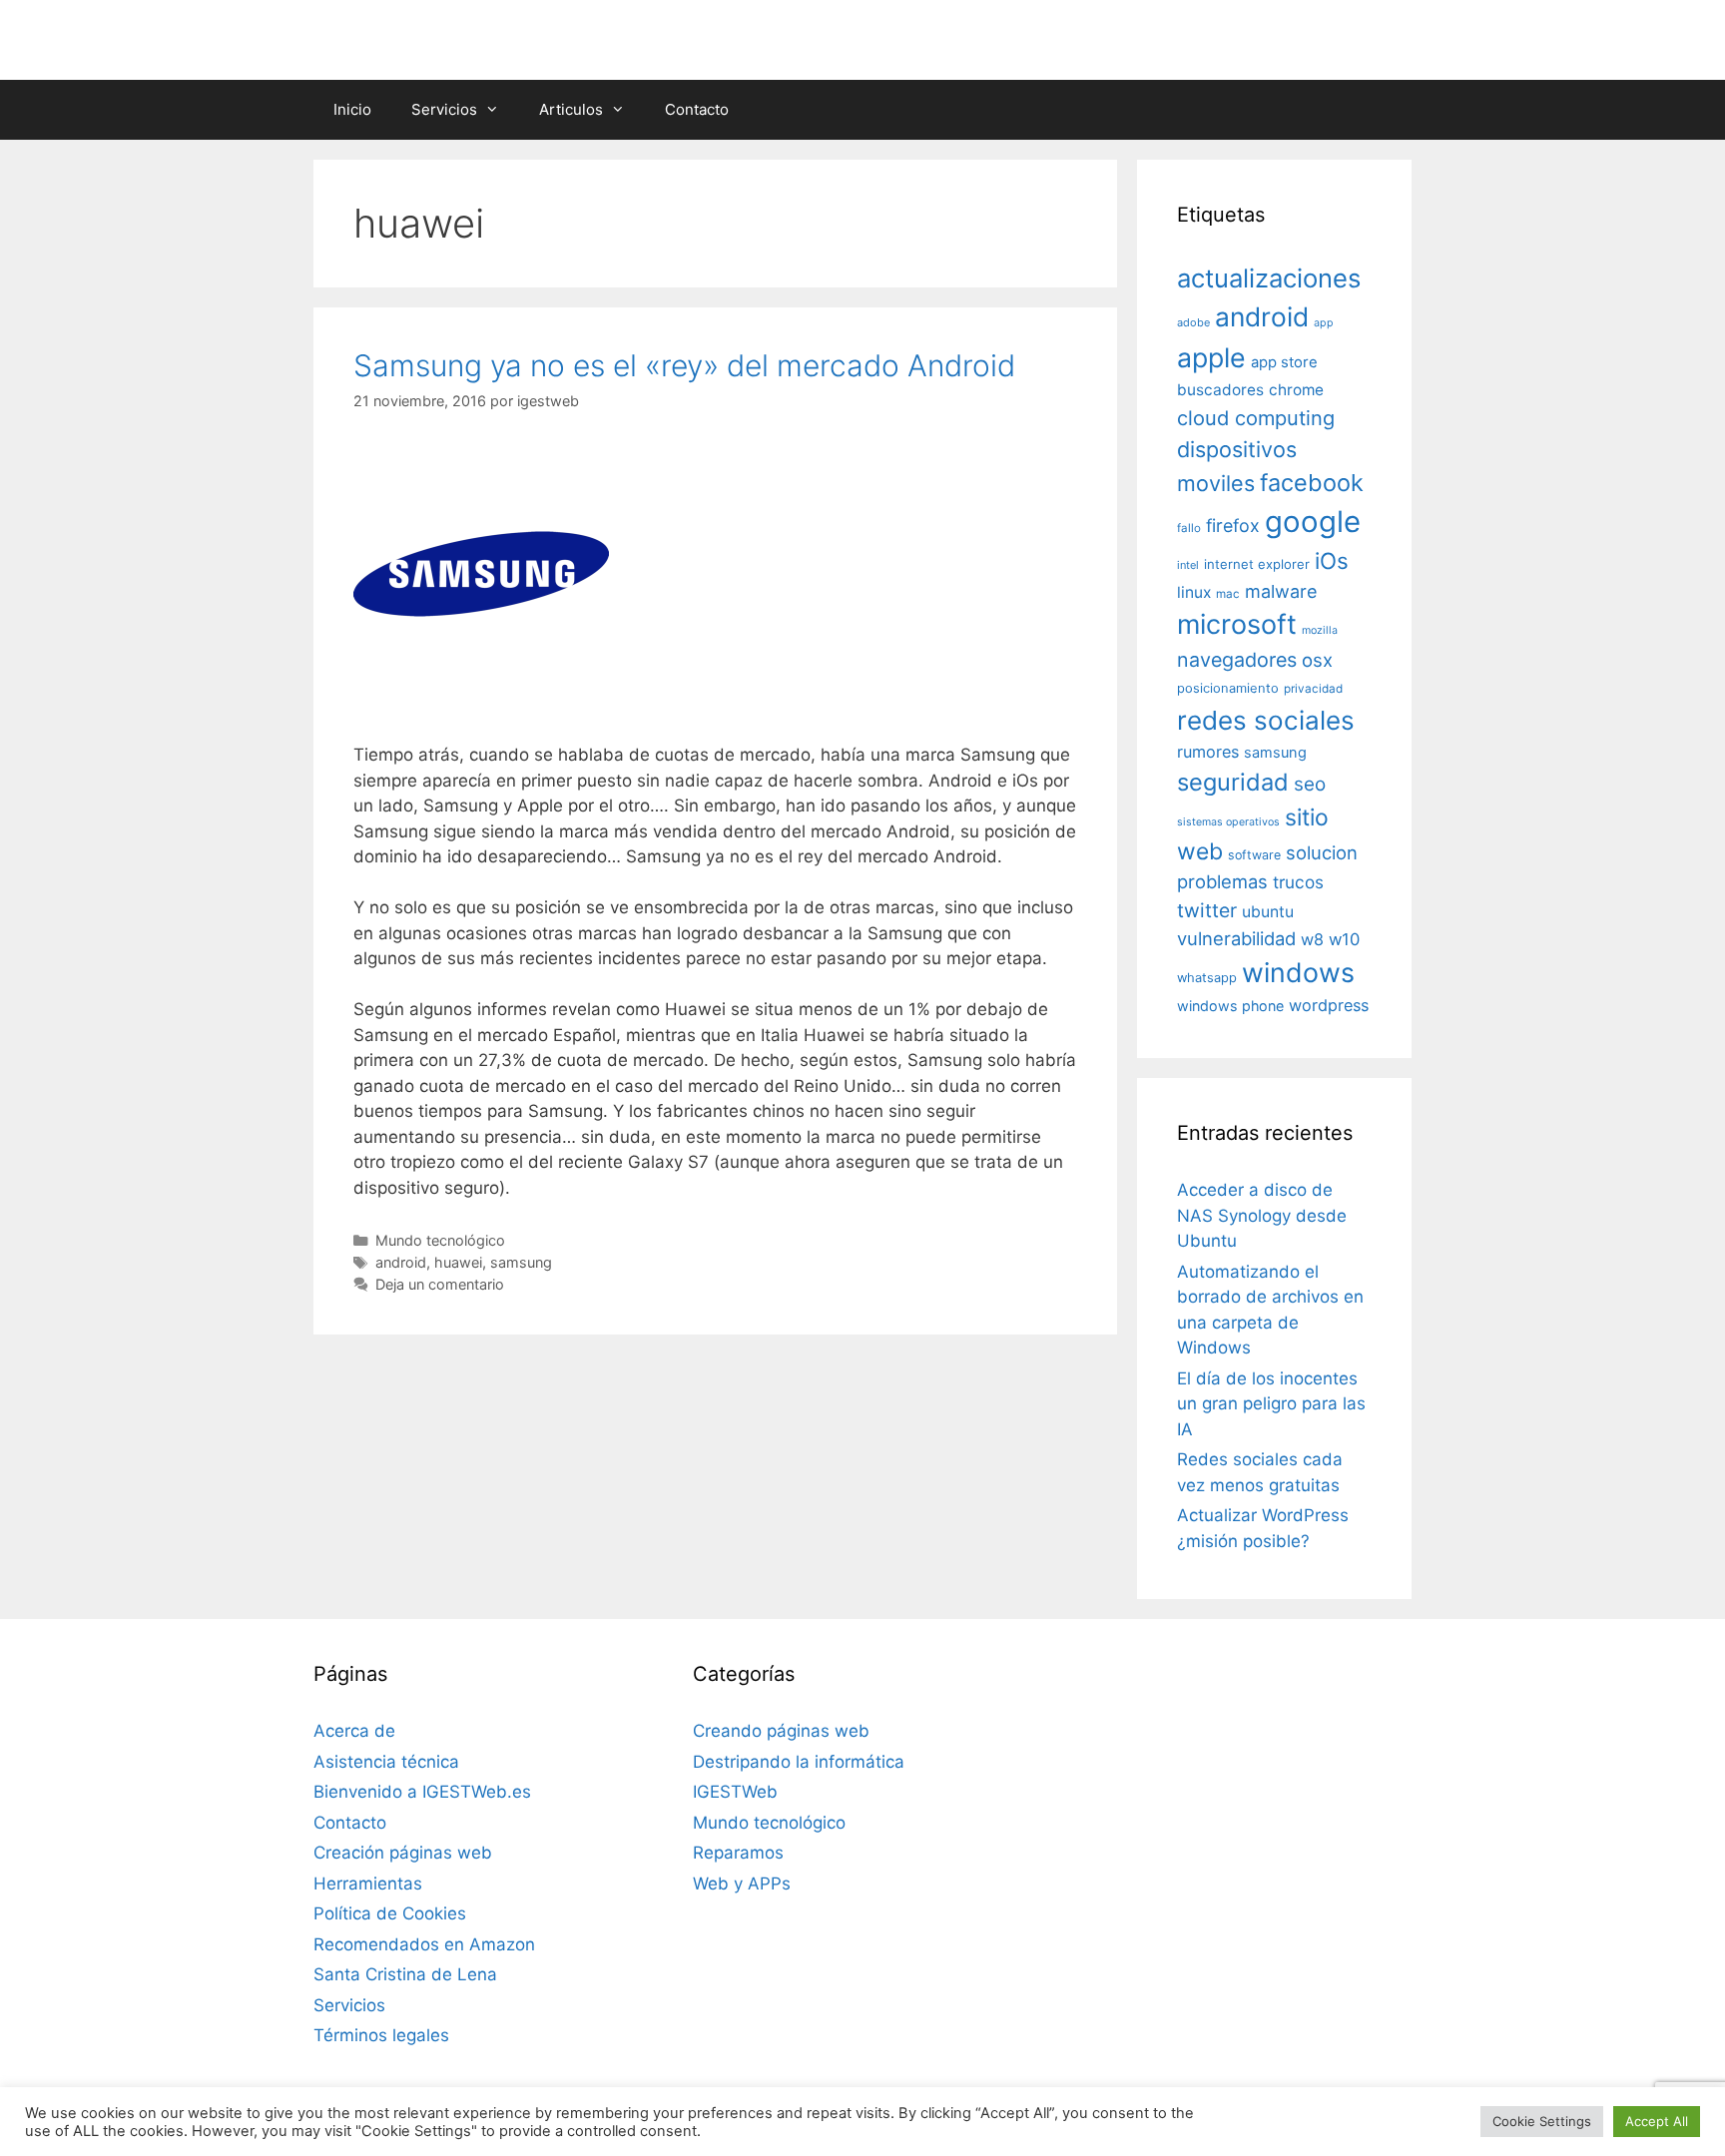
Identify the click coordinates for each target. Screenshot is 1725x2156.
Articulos (571, 109)
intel (1188, 565)
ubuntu (1268, 912)
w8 (1312, 939)
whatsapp (1207, 978)
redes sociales (1266, 720)
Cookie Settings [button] (1542, 2121)
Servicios (444, 109)
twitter (1207, 910)
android (401, 1262)
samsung (521, 1262)
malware (1281, 591)
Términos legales (381, 2035)
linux (1194, 592)
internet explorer (1257, 564)
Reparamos (738, 1853)
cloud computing (1256, 418)
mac (1228, 594)
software (1254, 855)
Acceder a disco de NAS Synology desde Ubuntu (1262, 1215)
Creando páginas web (781, 1731)
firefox (1233, 526)
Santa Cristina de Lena (405, 1974)
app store (1284, 362)
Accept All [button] (1657, 2121)
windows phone (1230, 1006)
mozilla (1320, 630)
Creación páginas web (403, 1853)
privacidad (1313, 689)
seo (1310, 784)
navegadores (1237, 660)
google (1313, 522)
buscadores (1220, 390)
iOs (1332, 560)
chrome (1296, 390)
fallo (1189, 528)
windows (1298, 972)
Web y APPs (742, 1884)
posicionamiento (1228, 688)
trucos (1298, 882)
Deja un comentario (440, 1284)
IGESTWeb (735, 1792)
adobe (1193, 322)
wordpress (1329, 1005)
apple (1211, 357)
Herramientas (368, 1884)
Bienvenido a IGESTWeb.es (422, 1792)
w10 (1344, 939)
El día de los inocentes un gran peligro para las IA (1271, 1404)
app (1324, 323)
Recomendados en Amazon (424, 1944)
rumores (1208, 752)
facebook (1312, 483)
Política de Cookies (390, 1913)
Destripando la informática (799, 1762)
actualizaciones (1269, 278)
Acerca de (354, 1731)
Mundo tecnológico (440, 1240)
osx (1317, 660)
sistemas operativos (1228, 822)
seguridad (1233, 782)
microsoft (1237, 624)
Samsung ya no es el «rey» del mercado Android (684, 365)
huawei (458, 1262)
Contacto (697, 109)
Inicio (352, 109)
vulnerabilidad (1236, 938)
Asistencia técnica (386, 1762)
